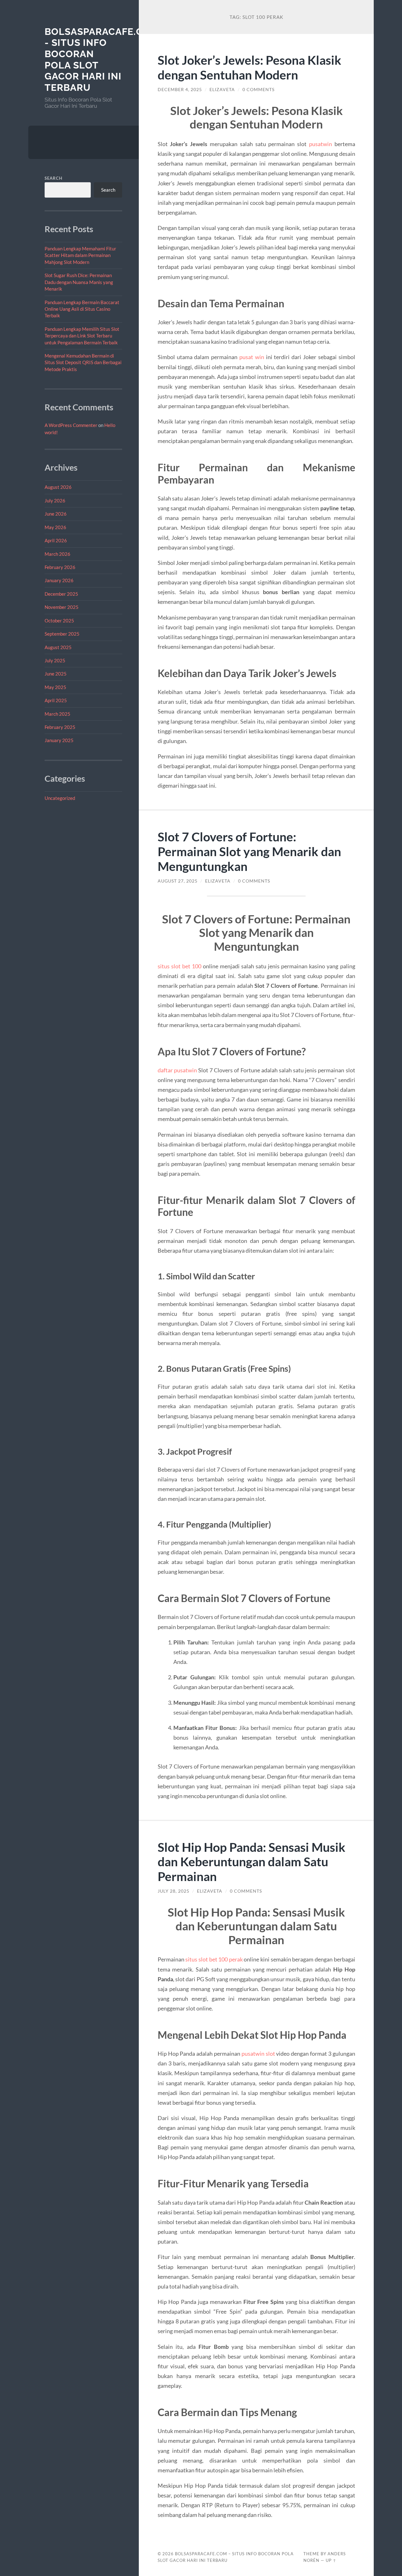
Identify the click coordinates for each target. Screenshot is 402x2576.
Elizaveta (222, 90)
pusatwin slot (258, 2054)
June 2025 (56, 674)
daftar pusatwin (177, 1070)
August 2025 (58, 647)
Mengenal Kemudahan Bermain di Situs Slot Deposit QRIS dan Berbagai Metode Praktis (83, 362)
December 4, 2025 (180, 90)
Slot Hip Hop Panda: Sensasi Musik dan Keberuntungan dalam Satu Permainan (252, 1862)
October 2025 (59, 621)
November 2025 (62, 607)
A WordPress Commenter (71, 425)
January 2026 (59, 580)
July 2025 (55, 660)
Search (54, 178)
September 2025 (62, 634)
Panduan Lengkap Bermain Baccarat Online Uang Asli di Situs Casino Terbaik (82, 309)
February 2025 (60, 727)
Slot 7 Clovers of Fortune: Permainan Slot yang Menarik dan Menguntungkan (249, 851)
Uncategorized (60, 798)
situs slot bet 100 (179, 966)
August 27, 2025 (178, 881)
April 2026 (56, 540)
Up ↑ (331, 2560)
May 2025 (55, 687)
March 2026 (57, 554)
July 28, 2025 (174, 1891)
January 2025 (59, 740)
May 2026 (55, 527)
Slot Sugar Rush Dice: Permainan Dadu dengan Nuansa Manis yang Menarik (79, 282)
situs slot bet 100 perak (215, 1959)
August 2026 (58, 487)
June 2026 (56, 514)
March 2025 (57, 714)
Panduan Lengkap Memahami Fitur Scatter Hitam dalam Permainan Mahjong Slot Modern (80, 255)
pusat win (252, 357)
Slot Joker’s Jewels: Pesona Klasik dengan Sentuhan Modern (250, 67)
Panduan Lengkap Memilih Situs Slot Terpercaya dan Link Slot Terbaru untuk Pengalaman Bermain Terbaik (82, 336)
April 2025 (56, 700)
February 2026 (60, 567)
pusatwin (321, 144)
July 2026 (55, 500)
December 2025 (61, 594)
